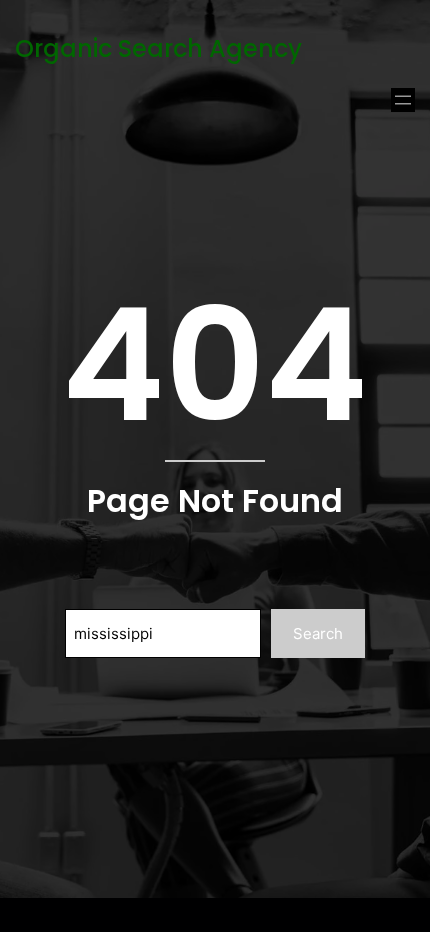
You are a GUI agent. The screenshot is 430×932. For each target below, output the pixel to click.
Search (318, 633)
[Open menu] (403, 100)
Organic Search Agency (158, 48)
